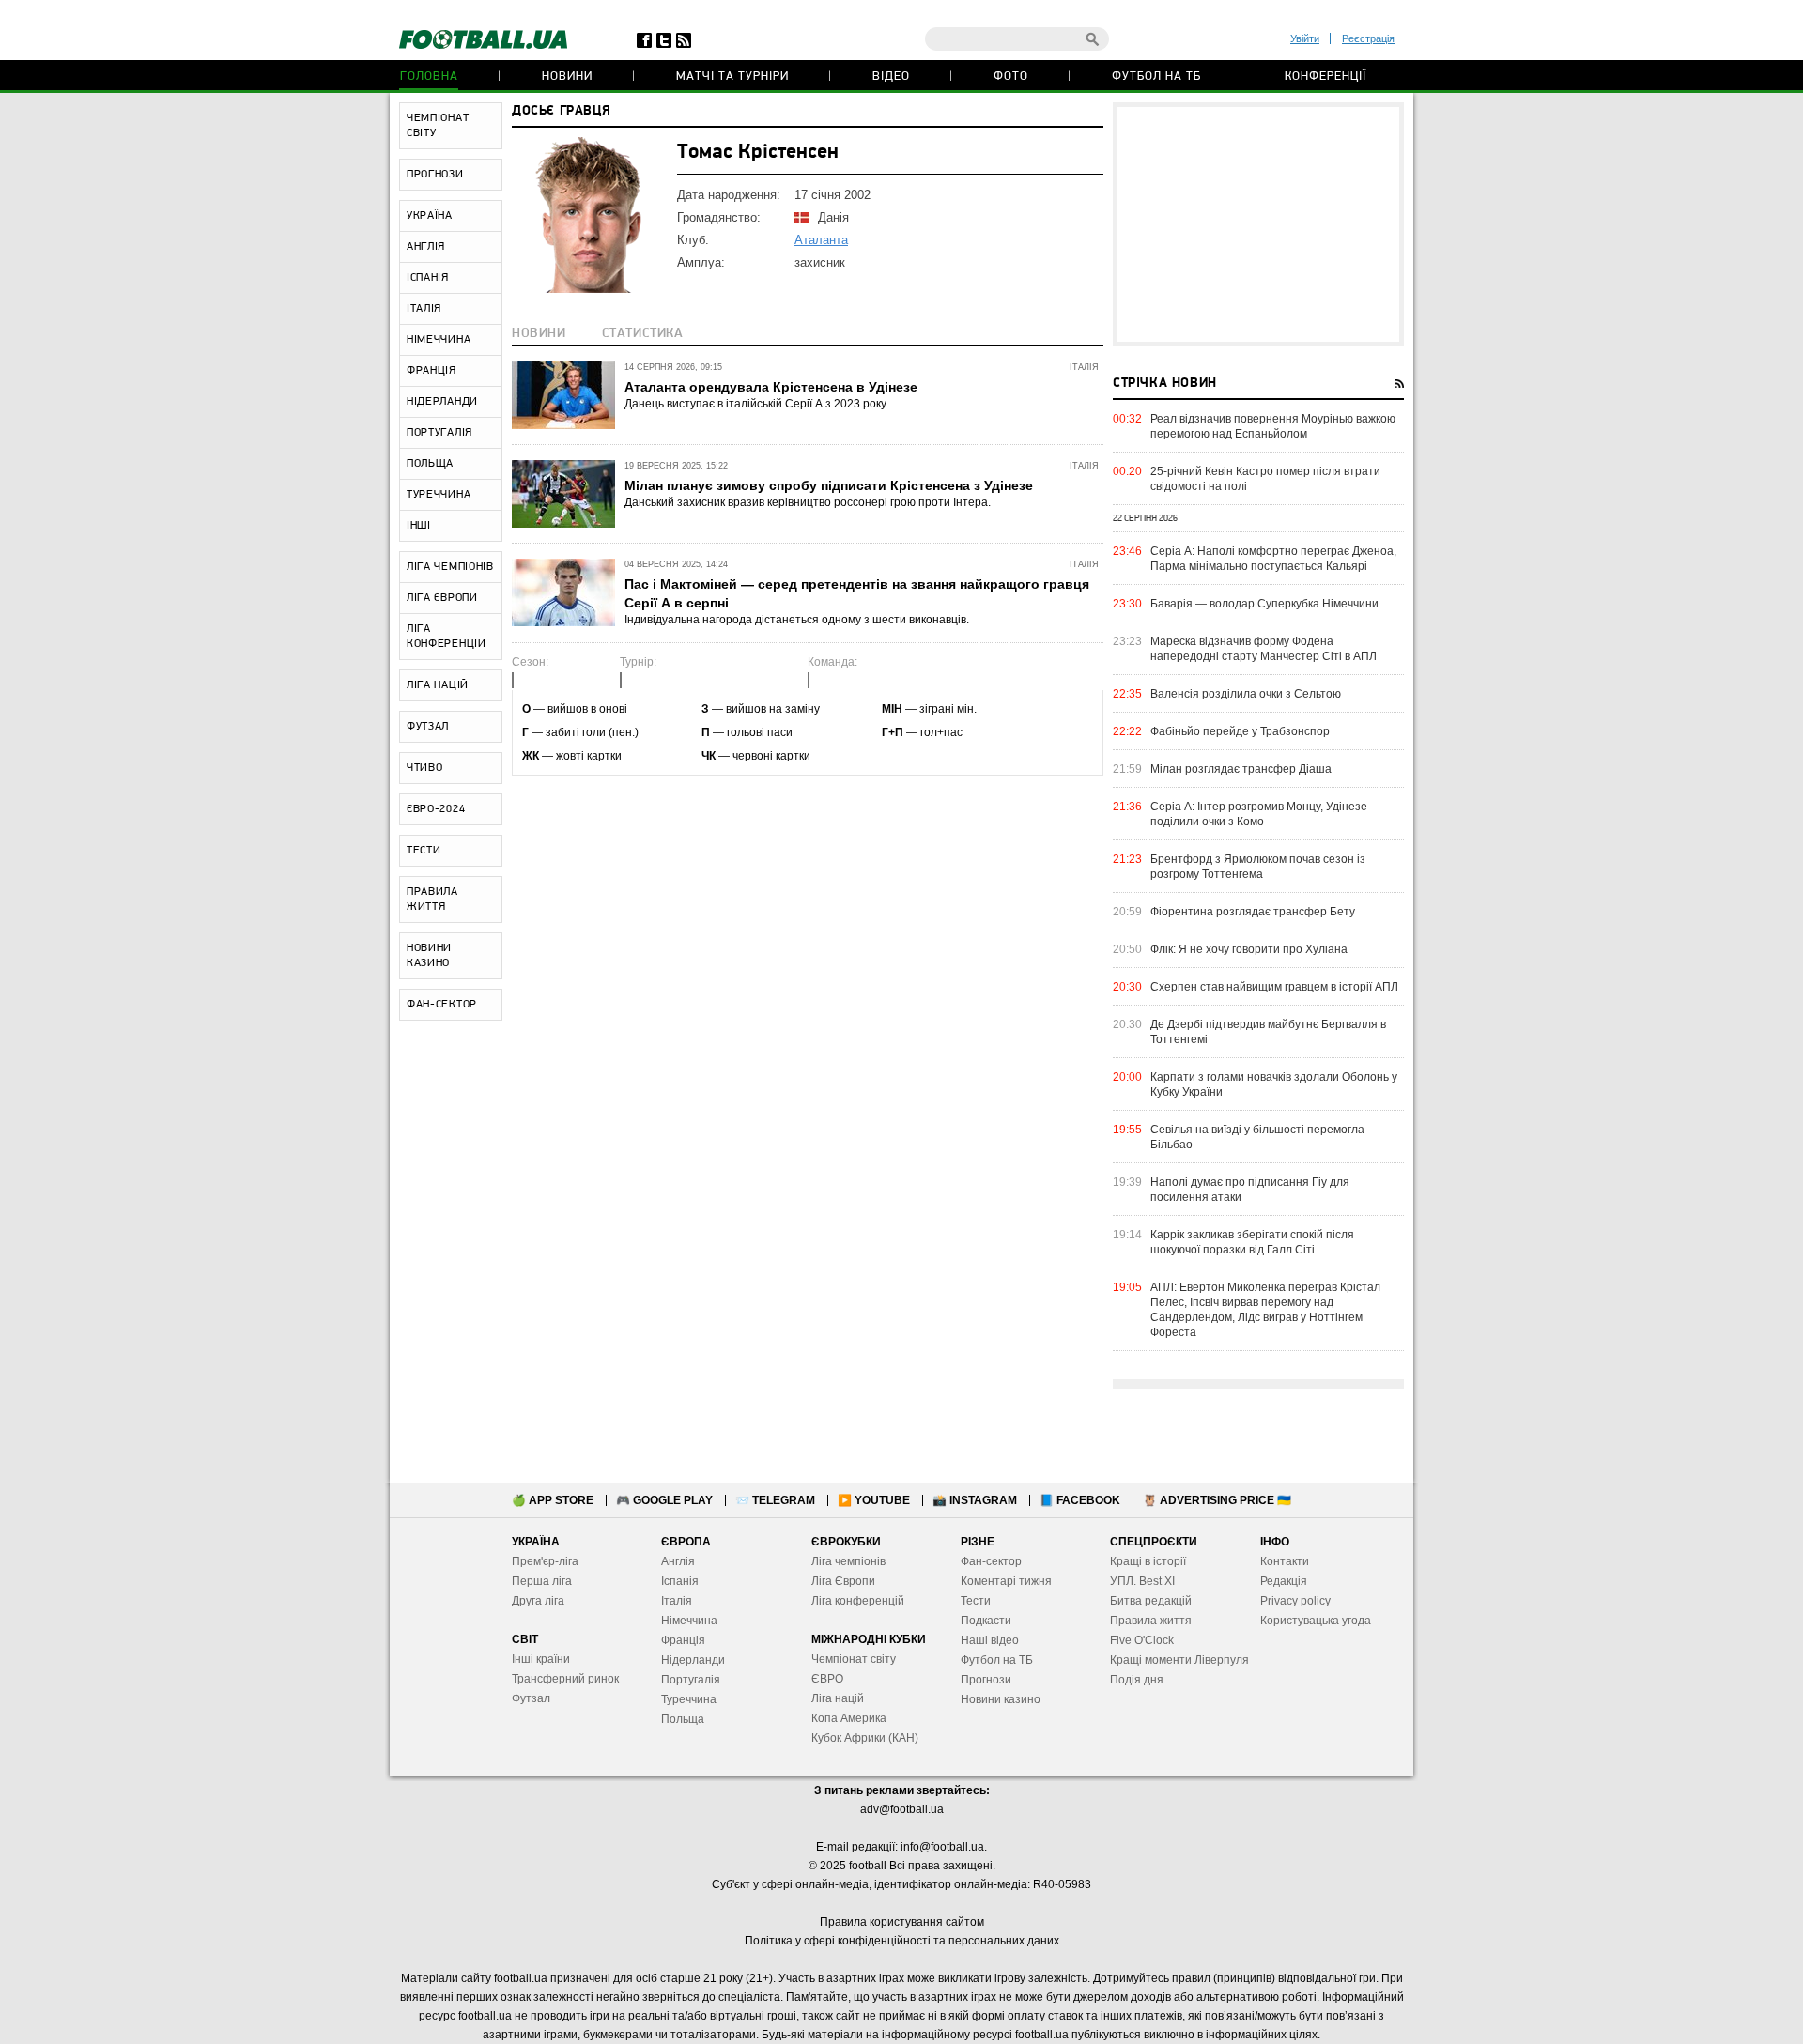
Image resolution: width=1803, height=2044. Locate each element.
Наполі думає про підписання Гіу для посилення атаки (1250, 1190)
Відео (891, 77)
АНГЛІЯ (426, 247)
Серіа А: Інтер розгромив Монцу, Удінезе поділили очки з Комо (1259, 814)
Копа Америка (849, 1718)
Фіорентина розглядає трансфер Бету (1253, 912)
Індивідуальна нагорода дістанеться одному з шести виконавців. (797, 620)
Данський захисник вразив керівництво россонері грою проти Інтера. (808, 502)
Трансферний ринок (565, 1679)
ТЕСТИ (424, 851)
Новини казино (1001, 1699)
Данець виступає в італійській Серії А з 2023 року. (756, 404)
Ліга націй (838, 1698)
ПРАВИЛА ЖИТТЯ (432, 899)
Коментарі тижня (1006, 1581)
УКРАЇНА (430, 216)
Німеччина (689, 1621)
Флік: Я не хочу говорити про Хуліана (1249, 949)
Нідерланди (693, 1660)
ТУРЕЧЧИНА (439, 495)
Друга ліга (538, 1601)
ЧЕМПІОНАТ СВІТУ (438, 126)
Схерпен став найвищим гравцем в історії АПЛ (1274, 987)
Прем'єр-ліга (545, 1561)
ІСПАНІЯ (428, 278)
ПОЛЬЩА (430, 464)
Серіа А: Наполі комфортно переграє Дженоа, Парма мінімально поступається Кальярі (1273, 559)
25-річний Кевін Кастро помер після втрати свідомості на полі (1265, 479)
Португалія (691, 1680)
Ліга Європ (840, 1581)
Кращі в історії (1148, 1561)
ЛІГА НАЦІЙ (438, 685)
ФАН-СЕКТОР (442, 1005)
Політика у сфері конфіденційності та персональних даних (902, 1941)
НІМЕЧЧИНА (439, 340)
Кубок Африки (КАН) (865, 1738)
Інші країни (541, 1659)
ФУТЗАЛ (428, 727)
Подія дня (1137, 1680)
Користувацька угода (1316, 1621)
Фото (1011, 77)
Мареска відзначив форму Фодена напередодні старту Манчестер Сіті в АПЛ (1264, 649)
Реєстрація (1368, 38)
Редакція (1284, 1581)
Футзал (531, 1698)
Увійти (1305, 38)
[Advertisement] (1258, 224)
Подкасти (986, 1621)
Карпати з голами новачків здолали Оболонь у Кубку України (1274, 1084)
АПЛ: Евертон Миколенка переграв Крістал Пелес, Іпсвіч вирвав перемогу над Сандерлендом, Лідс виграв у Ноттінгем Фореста (1265, 1310)
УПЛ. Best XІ (1142, 1581)
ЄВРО (827, 1679)
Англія (678, 1561)
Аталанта (821, 240)
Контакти (1285, 1561)
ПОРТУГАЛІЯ (439, 433)
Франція (683, 1640)
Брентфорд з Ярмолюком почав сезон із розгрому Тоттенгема (1258, 867)
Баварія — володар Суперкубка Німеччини (1264, 604)
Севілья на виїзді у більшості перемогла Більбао (1257, 1137)
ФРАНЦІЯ (431, 371)
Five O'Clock (1142, 1640)
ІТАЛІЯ (424, 309)
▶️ (874, 1500)
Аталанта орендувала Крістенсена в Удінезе (771, 387)
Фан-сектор (991, 1561)
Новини (567, 77)
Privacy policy (1295, 1601)
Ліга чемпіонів (848, 1561)
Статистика (643, 334)
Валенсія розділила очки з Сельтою (1246, 694)
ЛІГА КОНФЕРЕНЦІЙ (447, 637)
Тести (976, 1601)
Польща (683, 1719)
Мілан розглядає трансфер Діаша (1241, 769)
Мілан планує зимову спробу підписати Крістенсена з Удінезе (829, 485)
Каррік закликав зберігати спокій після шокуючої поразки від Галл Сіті (1252, 1242)
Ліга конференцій (858, 1601)
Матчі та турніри (732, 77)
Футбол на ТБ (1156, 77)
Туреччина (689, 1699)
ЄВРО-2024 (436, 809)
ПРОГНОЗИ (435, 175)
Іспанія (680, 1581)
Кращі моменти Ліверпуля (1179, 1660)
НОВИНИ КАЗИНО (429, 956)
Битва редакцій (1151, 1601)
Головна (429, 77)
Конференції (1325, 77)
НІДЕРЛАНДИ (442, 402)
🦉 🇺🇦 (1217, 1500)
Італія (677, 1601)
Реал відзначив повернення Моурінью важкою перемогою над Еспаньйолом (1273, 426)
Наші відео (990, 1640)
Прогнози (986, 1680)
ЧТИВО (425, 768)
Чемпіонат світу (854, 1659)
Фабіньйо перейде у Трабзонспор (1240, 731)
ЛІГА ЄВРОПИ (442, 598)
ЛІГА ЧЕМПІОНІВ (450, 567)
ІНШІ (419, 526)
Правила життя (1151, 1621)
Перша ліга (542, 1581)
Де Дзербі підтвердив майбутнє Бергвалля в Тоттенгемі (1268, 1032)
